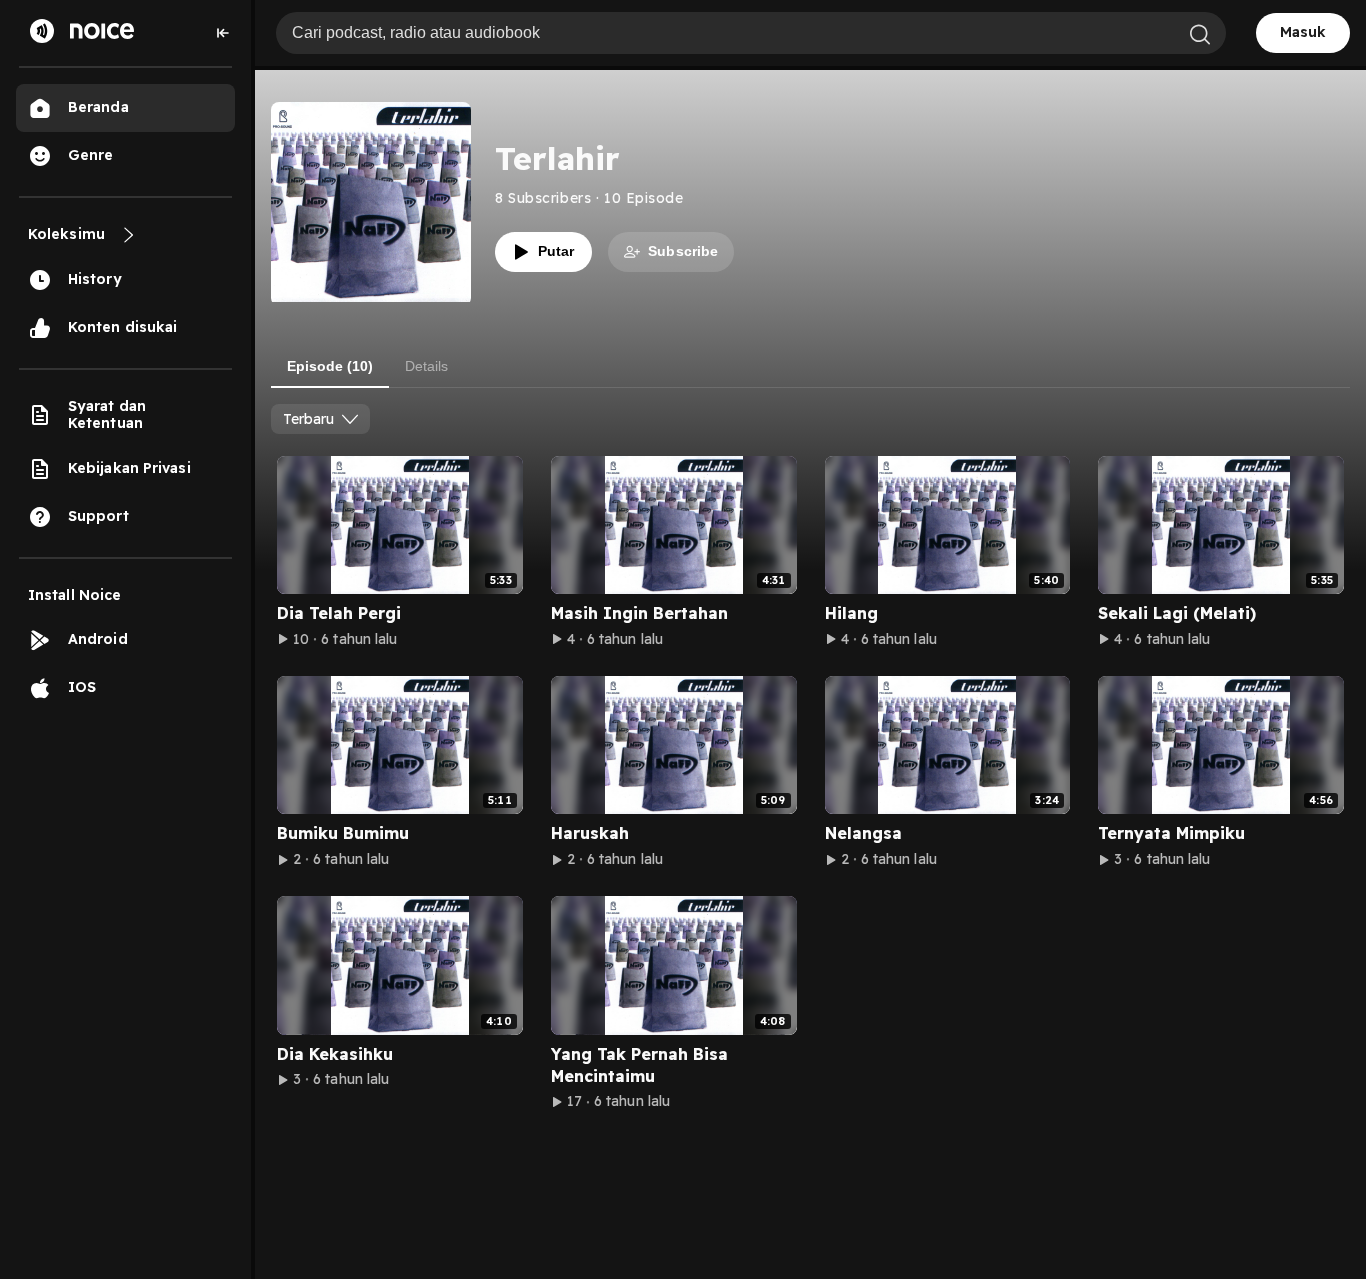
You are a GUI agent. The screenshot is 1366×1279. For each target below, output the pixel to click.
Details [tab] (426, 366)
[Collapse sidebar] (223, 33)
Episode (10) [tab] (330, 366)
